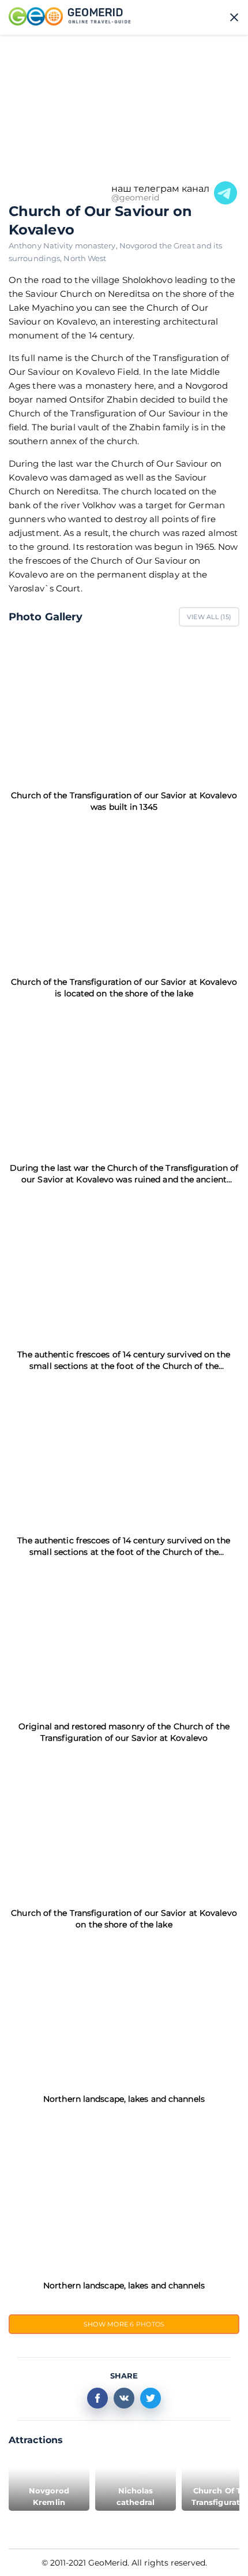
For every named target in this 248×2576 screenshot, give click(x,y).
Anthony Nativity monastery (64, 245)
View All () (209, 617)
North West (85, 258)
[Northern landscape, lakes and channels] (124, 2012)
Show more (124, 2324)
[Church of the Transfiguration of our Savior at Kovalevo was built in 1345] (124, 708)
